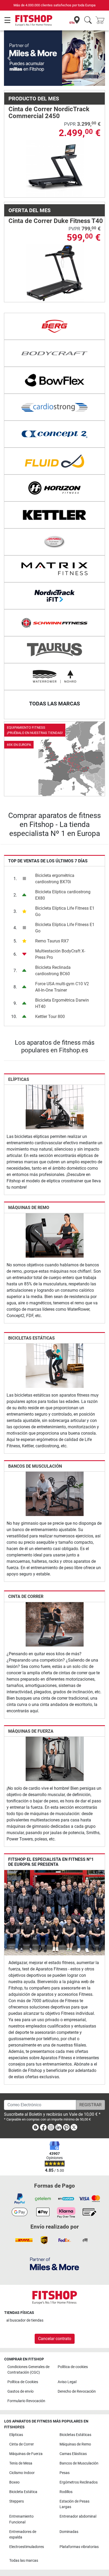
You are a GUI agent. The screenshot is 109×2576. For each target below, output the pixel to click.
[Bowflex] (54, 356)
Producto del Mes (34, 74)
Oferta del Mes (29, 186)
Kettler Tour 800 (50, 992)
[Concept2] (54, 410)
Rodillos (66, 2492)
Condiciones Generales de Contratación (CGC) (28, 2370)
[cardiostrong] (54, 383)
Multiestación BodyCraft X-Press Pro (60, 930)
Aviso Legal (67, 2382)
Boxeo (14, 2482)
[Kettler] (54, 491)
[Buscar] (88, 20)
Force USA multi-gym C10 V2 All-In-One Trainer (62, 963)
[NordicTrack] (54, 571)
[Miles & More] (54, 2264)
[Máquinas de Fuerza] (55, 1734)
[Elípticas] (55, 1082)
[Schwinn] (54, 598)
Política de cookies (73, 2367)
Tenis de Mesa (21, 2463)
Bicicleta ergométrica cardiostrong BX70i (55, 854)
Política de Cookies (23, 2382)
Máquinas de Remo (29, 1183)
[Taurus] (54, 625)
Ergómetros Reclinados (79, 2482)
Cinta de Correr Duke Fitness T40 (56, 196)
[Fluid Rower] (54, 437)
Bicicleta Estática (23, 2492)
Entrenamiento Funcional (21, 2519)
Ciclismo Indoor (22, 2473)
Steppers (17, 2501)
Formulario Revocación (26, 2401)
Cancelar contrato (55, 2339)
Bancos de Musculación (35, 1442)
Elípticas (19, 1055)
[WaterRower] (54, 652)
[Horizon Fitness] (54, 464)
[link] (54, 734)
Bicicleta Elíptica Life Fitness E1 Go (65, 887)
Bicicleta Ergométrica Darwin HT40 (62, 979)
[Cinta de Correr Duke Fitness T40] (55, 248)
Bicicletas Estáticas (31, 1313)
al (25, 2320)
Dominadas (69, 2532)
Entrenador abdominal (78, 2516)
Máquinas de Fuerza (31, 1707)
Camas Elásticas (73, 2454)
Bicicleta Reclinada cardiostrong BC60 (53, 946)
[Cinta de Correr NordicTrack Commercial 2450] (55, 144)
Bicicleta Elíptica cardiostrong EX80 (63, 871)
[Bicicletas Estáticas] (55, 1341)
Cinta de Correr (26, 1572)
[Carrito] (102, 20)
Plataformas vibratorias (79, 2547)
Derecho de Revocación (77, 2391)
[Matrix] (54, 545)
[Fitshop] (34, 20)
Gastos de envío (21, 2391)
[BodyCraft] (54, 329)
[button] (9, 46)
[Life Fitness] (54, 518)
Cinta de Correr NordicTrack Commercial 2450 (49, 88)
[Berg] (54, 302)
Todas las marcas (24, 2561)
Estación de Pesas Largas (74, 2504)
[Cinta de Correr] (55, 1599)
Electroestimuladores (27, 2547)
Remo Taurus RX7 (52, 917)
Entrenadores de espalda (23, 2535)
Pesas (65, 2473)
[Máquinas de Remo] (55, 1210)
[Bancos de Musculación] (55, 1469)
